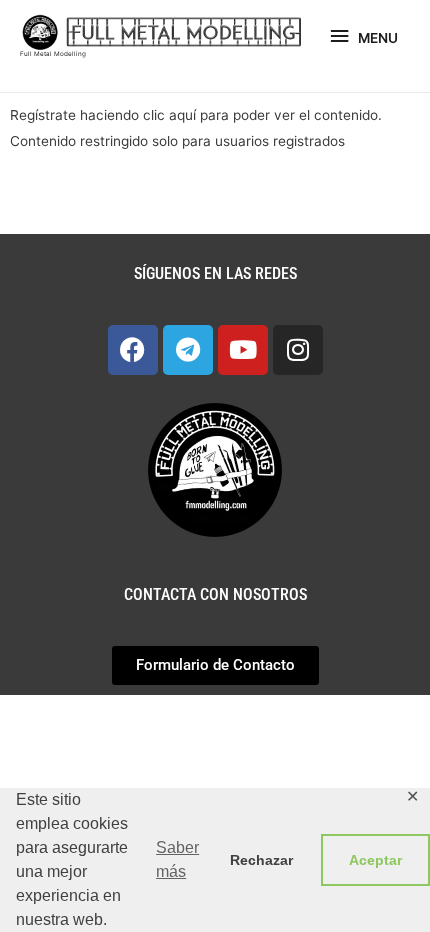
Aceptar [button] (375, 860)
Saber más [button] (177, 859)
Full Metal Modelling (53, 54)
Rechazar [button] (261, 860)
